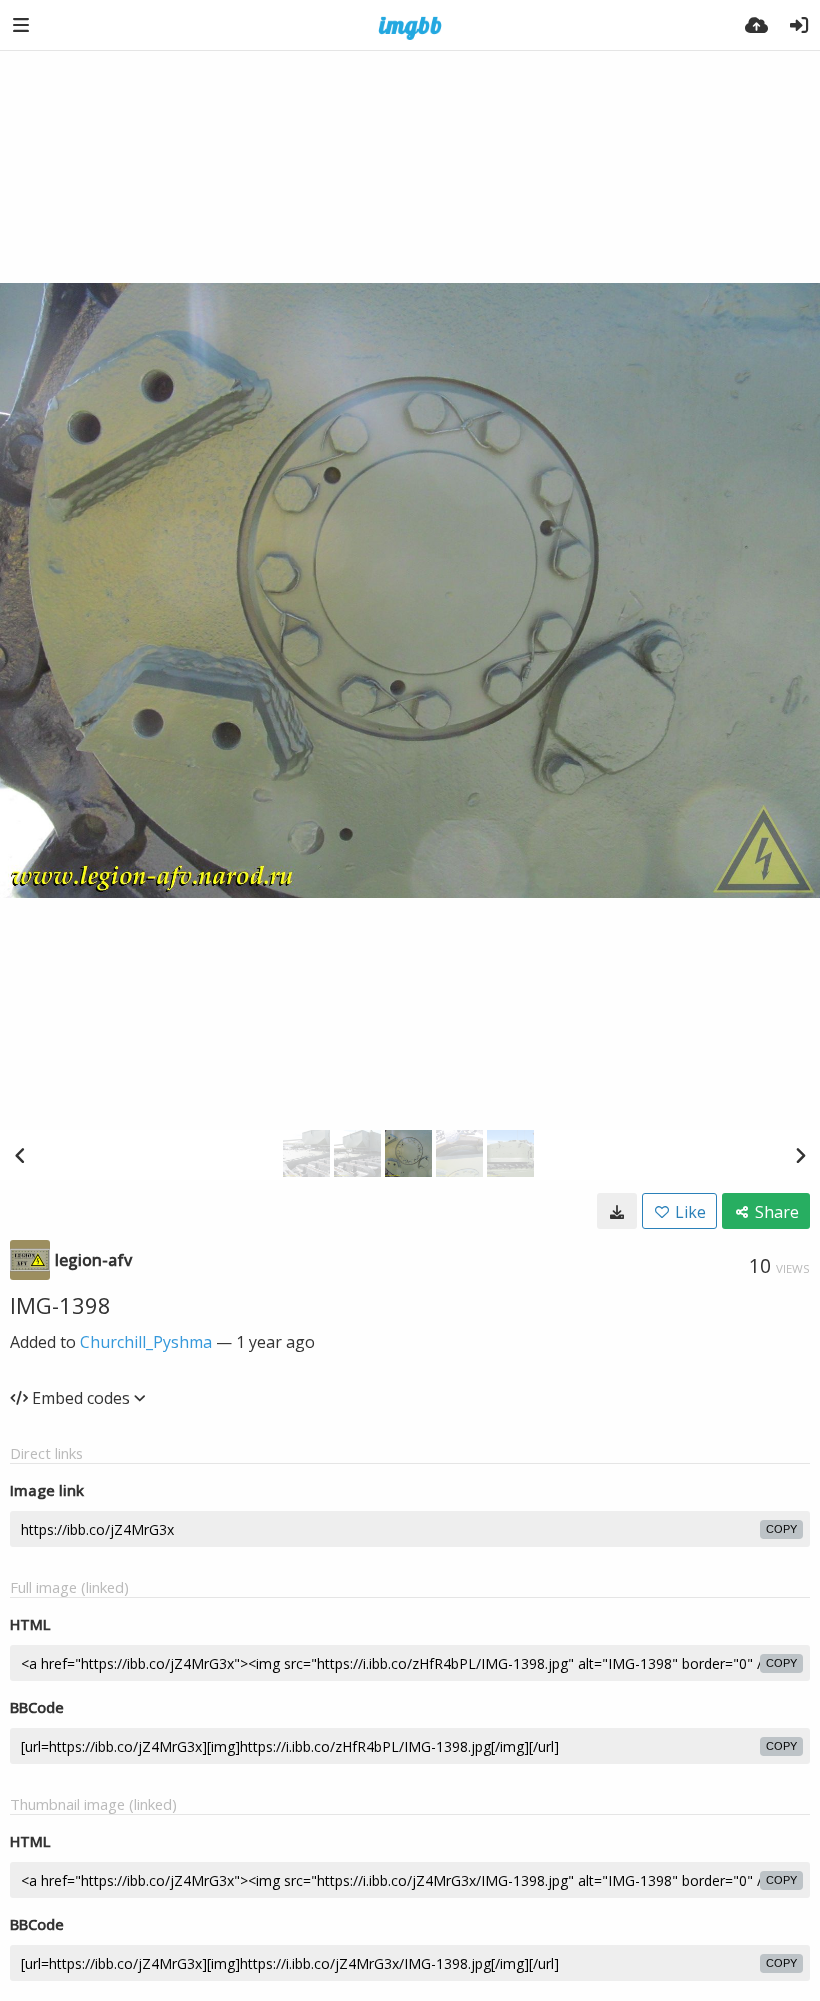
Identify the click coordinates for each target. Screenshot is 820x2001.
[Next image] (800, 1155)
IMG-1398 (60, 1305)
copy (781, 1529)
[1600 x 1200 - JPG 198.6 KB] (617, 1211)
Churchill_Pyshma (146, 1342)
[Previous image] (20, 1155)
